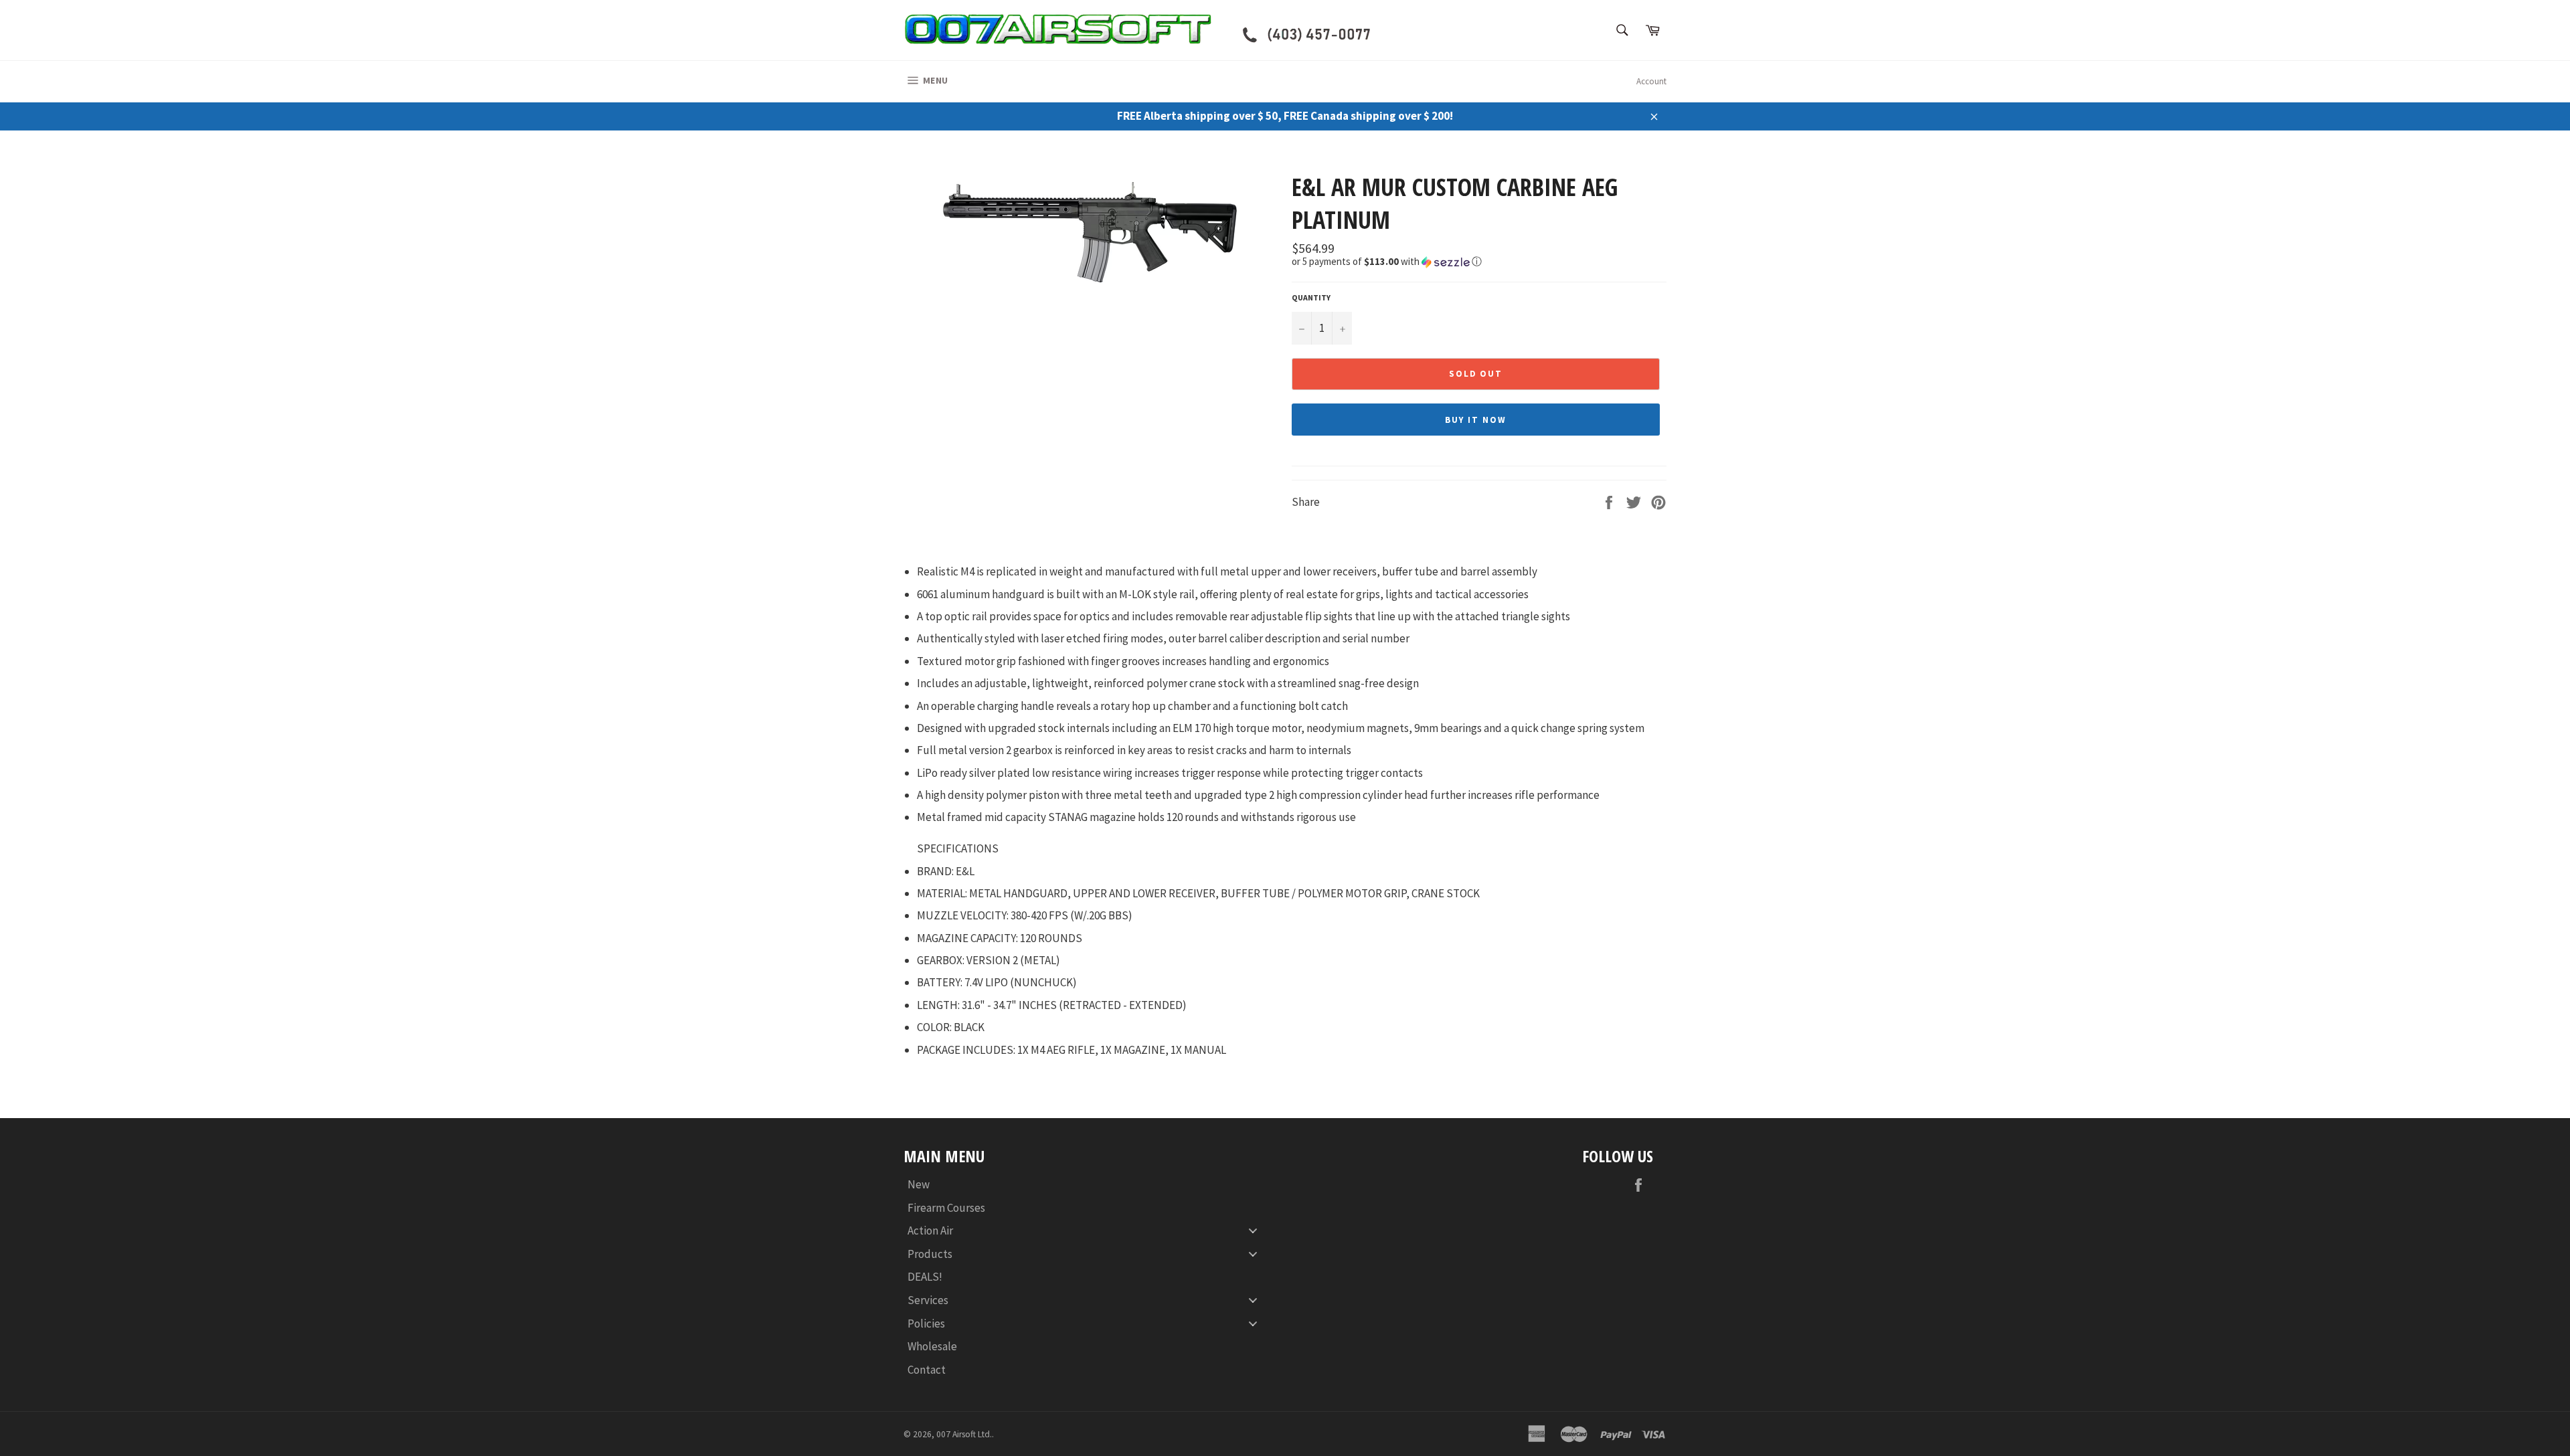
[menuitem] (1088, 1185)
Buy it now (1476, 420)
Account (1651, 81)
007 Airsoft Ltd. (964, 1434)
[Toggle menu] (1253, 1231)
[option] (1091, 231)
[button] (1479, 262)
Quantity (1311, 297)
